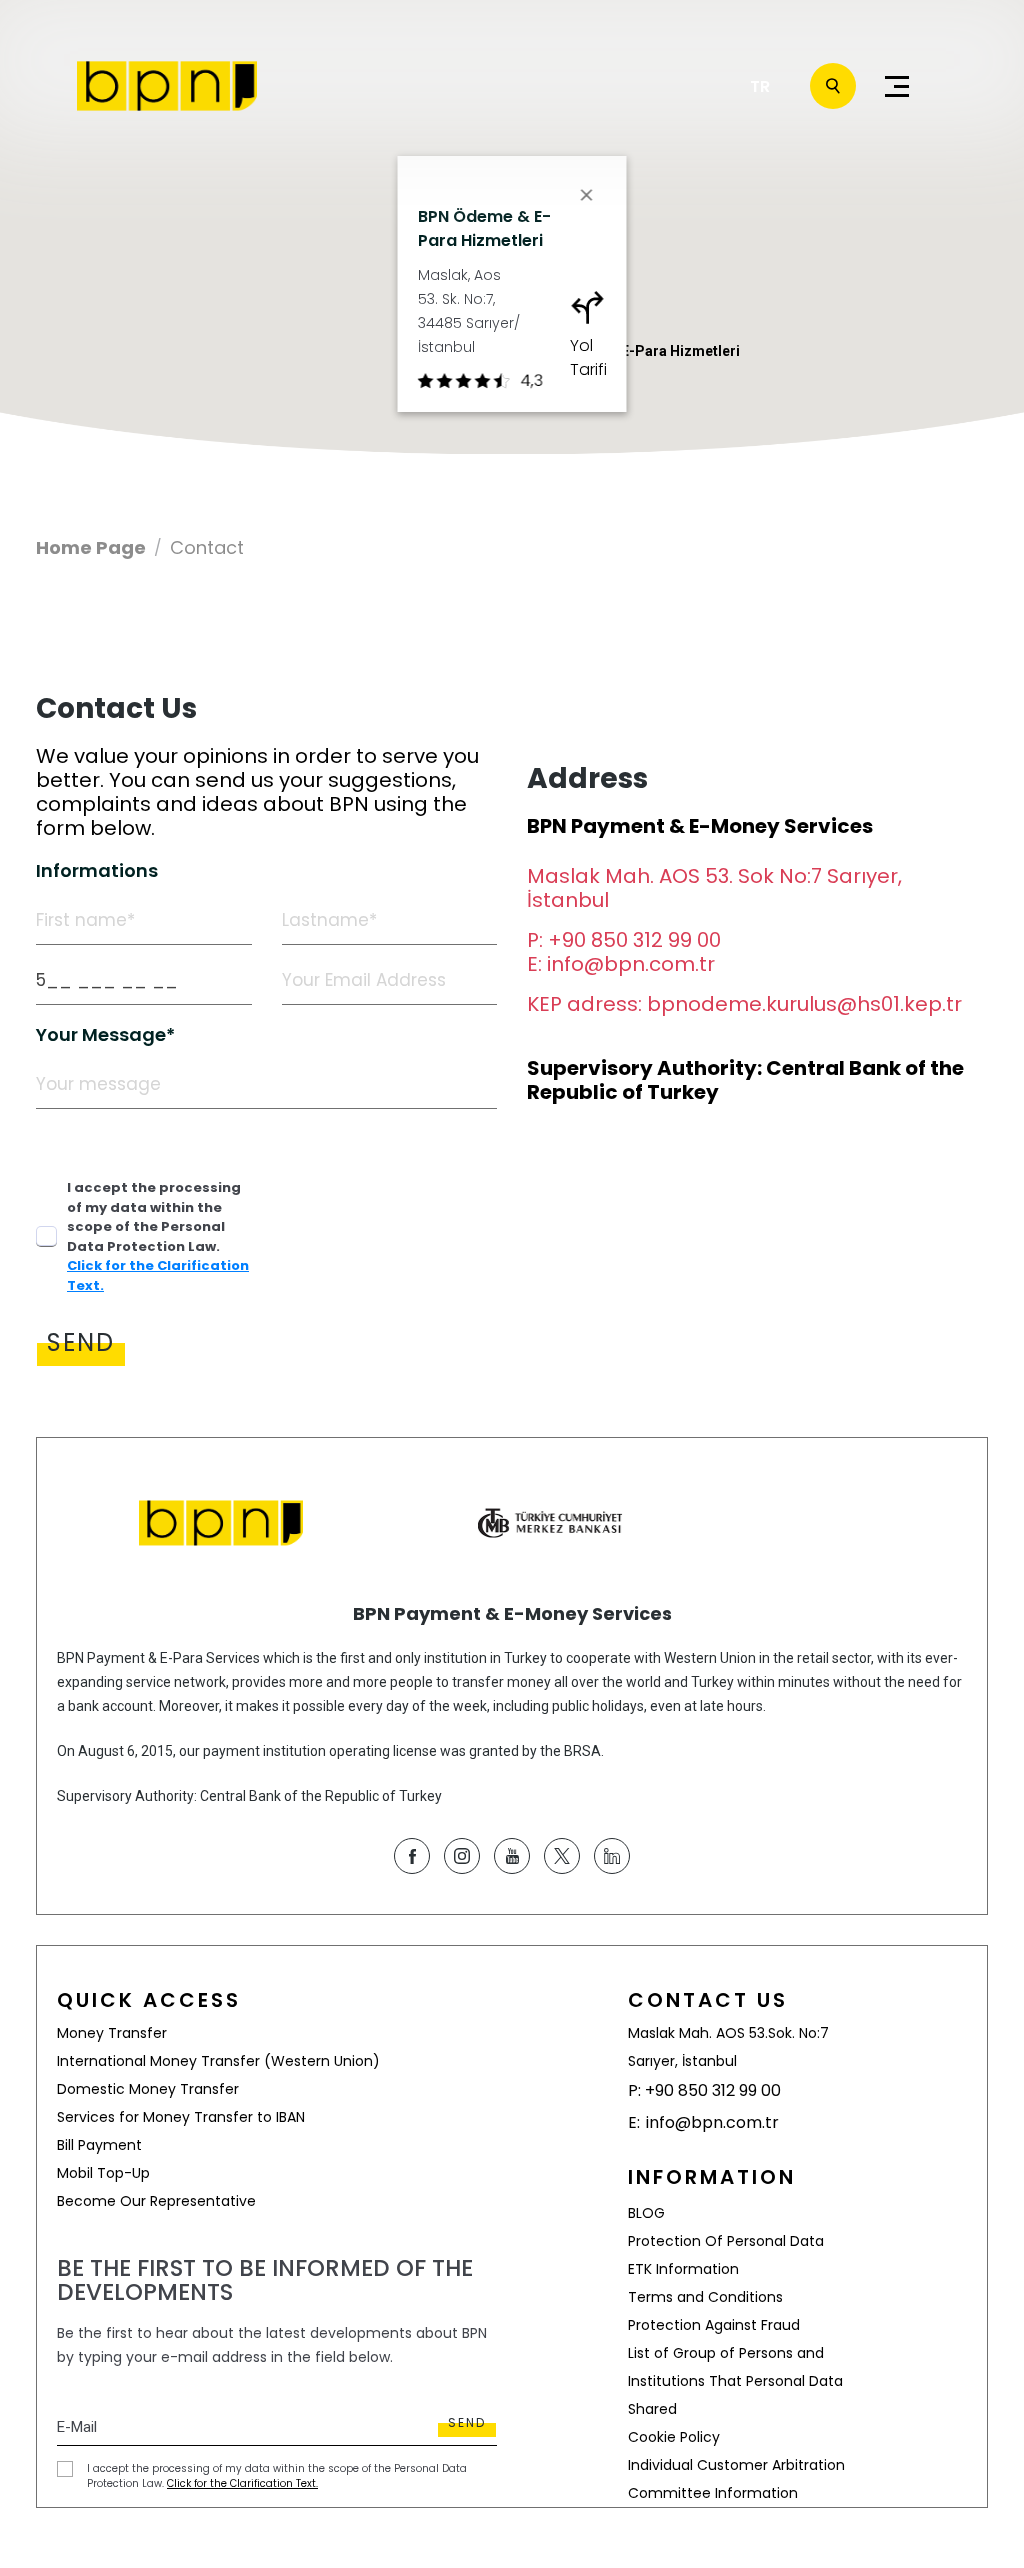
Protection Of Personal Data (726, 2241)
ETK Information (683, 2269)
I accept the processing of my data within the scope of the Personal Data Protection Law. (158, 1236)
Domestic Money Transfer (148, 2089)
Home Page (91, 548)
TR (760, 86)
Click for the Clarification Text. (242, 2483)
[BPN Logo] (167, 86)
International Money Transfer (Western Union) (218, 2061)
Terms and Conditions (705, 2297)
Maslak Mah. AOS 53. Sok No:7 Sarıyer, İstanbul (714, 888)
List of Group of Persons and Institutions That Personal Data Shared (735, 2381)
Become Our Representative (156, 2201)
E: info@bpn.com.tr (621, 964)
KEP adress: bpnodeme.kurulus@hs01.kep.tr (744, 1004)
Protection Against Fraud (714, 2325)
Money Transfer (112, 2033)
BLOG (646, 2213)
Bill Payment (99, 2145)
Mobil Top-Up (103, 2173)
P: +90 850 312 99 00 (624, 940)
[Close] (587, 195)
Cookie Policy (674, 2437)
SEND (81, 1342)
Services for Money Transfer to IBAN (181, 2117)
